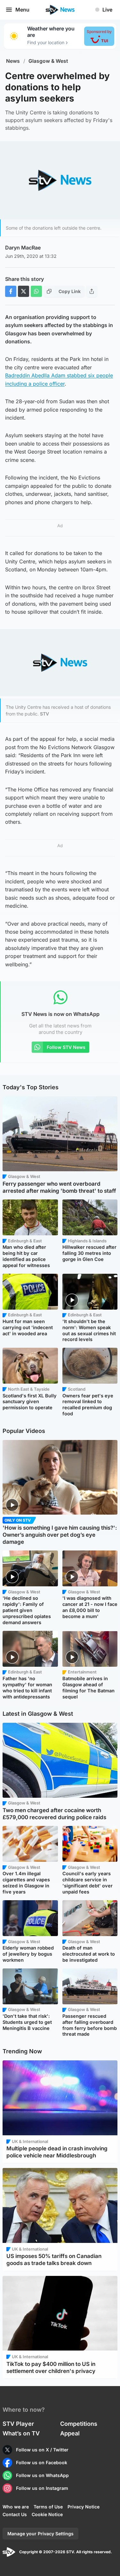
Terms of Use (48, 2507)
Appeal (70, 2433)
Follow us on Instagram (42, 2488)
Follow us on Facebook (42, 2462)
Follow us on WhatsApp (42, 2475)
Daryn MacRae (23, 248)
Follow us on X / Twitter (42, 2450)
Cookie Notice (47, 2514)
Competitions (79, 2424)
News (13, 61)
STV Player (18, 2424)
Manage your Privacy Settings (40, 2534)
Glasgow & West (48, 61)
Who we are (16, 2507)
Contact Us (15, 2514)
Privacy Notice (84, 2507)
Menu (22, 10)
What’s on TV (21, 2433)
